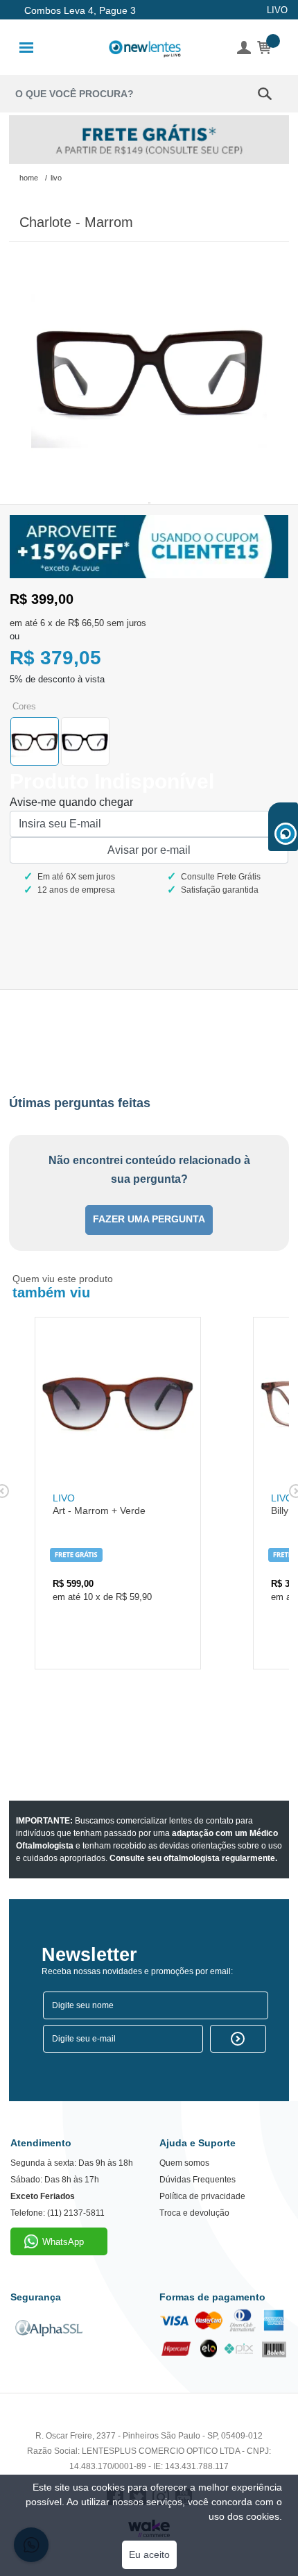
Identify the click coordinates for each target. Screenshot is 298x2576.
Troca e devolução (194, 2213)
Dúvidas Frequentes (198, 2180)
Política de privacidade (202, 2196)
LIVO (277, 10)
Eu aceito (149, 2554)
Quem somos (184, 2163)
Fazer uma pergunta (149, 1219)
